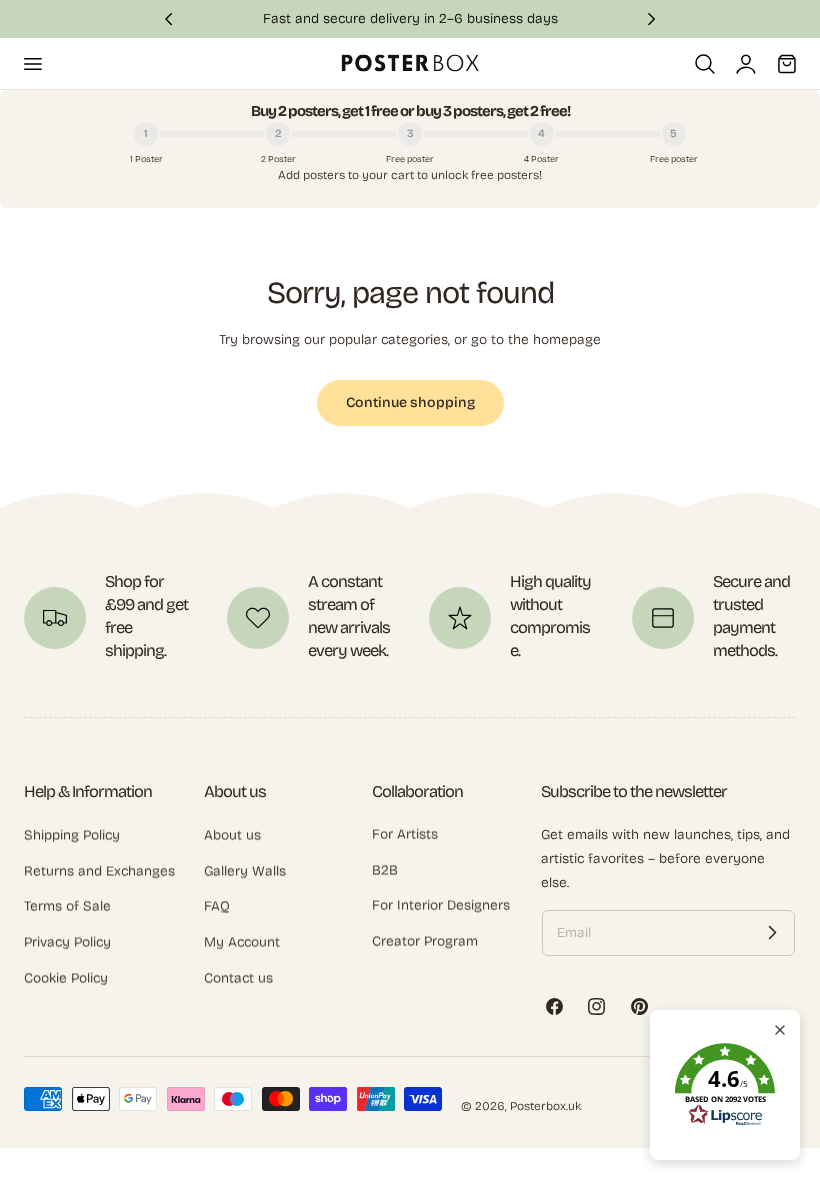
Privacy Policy (67, 941)
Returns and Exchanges (99, 870)
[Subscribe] (772, 933)
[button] (32, 63)
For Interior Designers (441, 906)
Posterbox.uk (545, 1106)
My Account (242, 941)
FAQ (217, 906)
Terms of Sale (67, 906)
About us (232, 834)
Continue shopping (410, 402)
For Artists (405, 834)
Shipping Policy (72, 834)
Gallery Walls (245, 870)
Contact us (238, 977)
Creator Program (425, 941)
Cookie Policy (66, 977)
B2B (385, 870)
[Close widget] (780, 1030)
